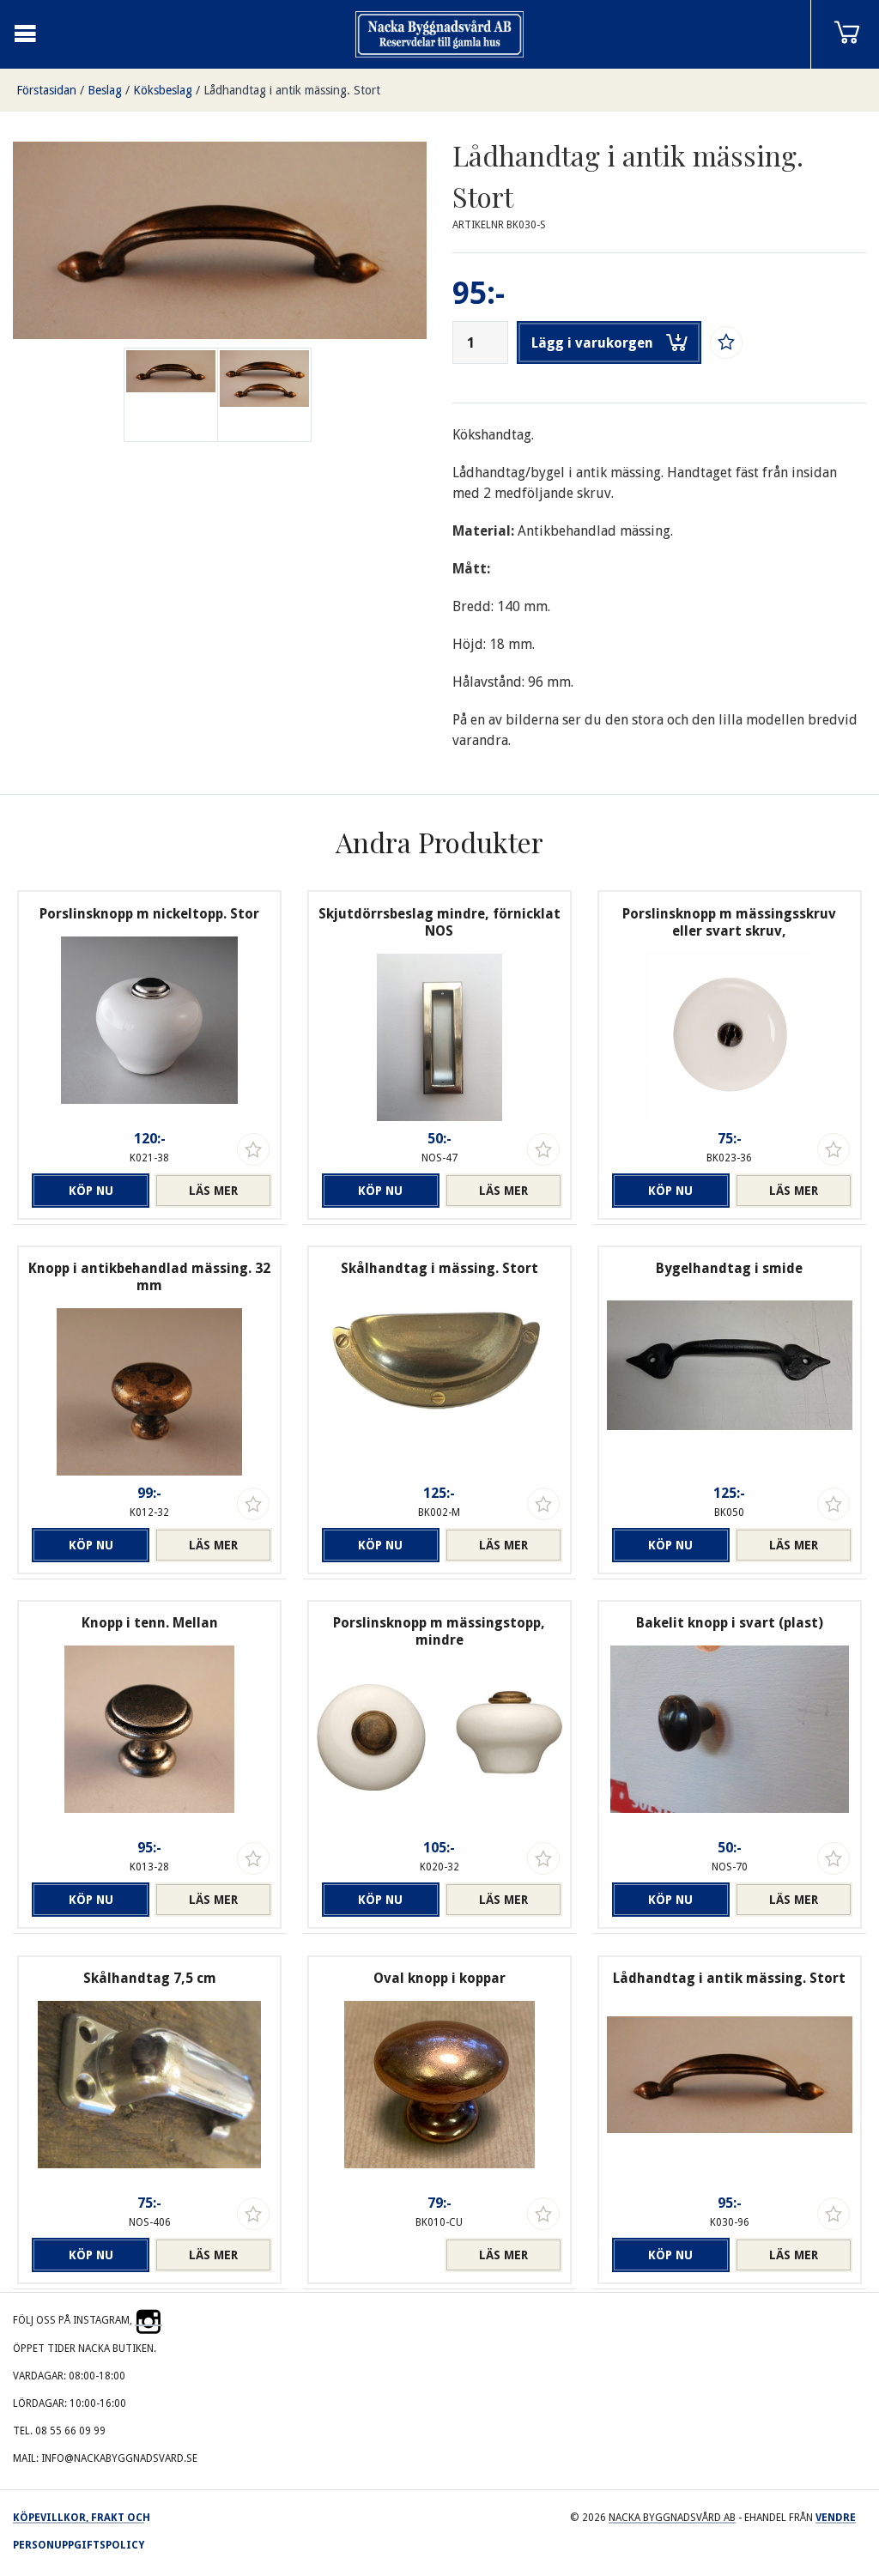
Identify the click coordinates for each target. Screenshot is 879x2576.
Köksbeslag (163, 90)
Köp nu (91, 1191)
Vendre (836, 2518)
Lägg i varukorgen (592, 343)
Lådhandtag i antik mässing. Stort (292, 90)
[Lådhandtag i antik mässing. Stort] (264, 395)
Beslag (105, 90)
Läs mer (213, 1191)
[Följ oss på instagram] (149, 2320)
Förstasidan (46, 90)
